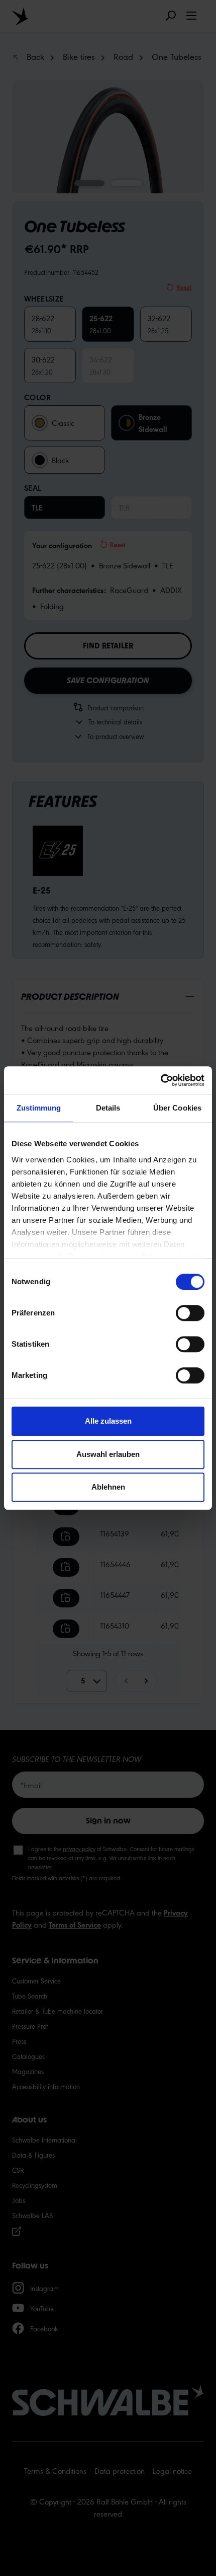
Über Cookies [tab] (177, 1108)
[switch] (190, 1313)
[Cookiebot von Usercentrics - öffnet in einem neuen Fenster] (160, 1080)
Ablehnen (108, 1487)
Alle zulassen (108, 1421)
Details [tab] (108, 1108)
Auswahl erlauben (108, 1454)
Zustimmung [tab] (39, 1108)
